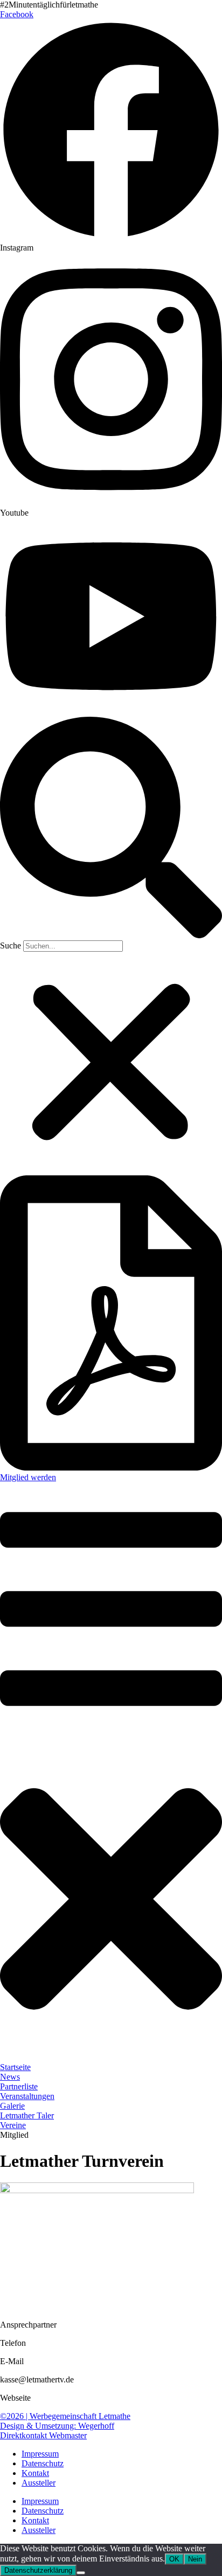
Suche (11, 946)
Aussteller (39, 2483)
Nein (195, 2559)
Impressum (40, 2454)
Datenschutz (43, 2463)
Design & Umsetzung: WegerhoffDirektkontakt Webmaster (57, 2431)
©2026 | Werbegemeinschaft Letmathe (65, 2416)
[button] (111, 829)
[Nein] (81, 2573)
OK (174, 2559)
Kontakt (35, 2473)
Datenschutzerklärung (38, 2570)
